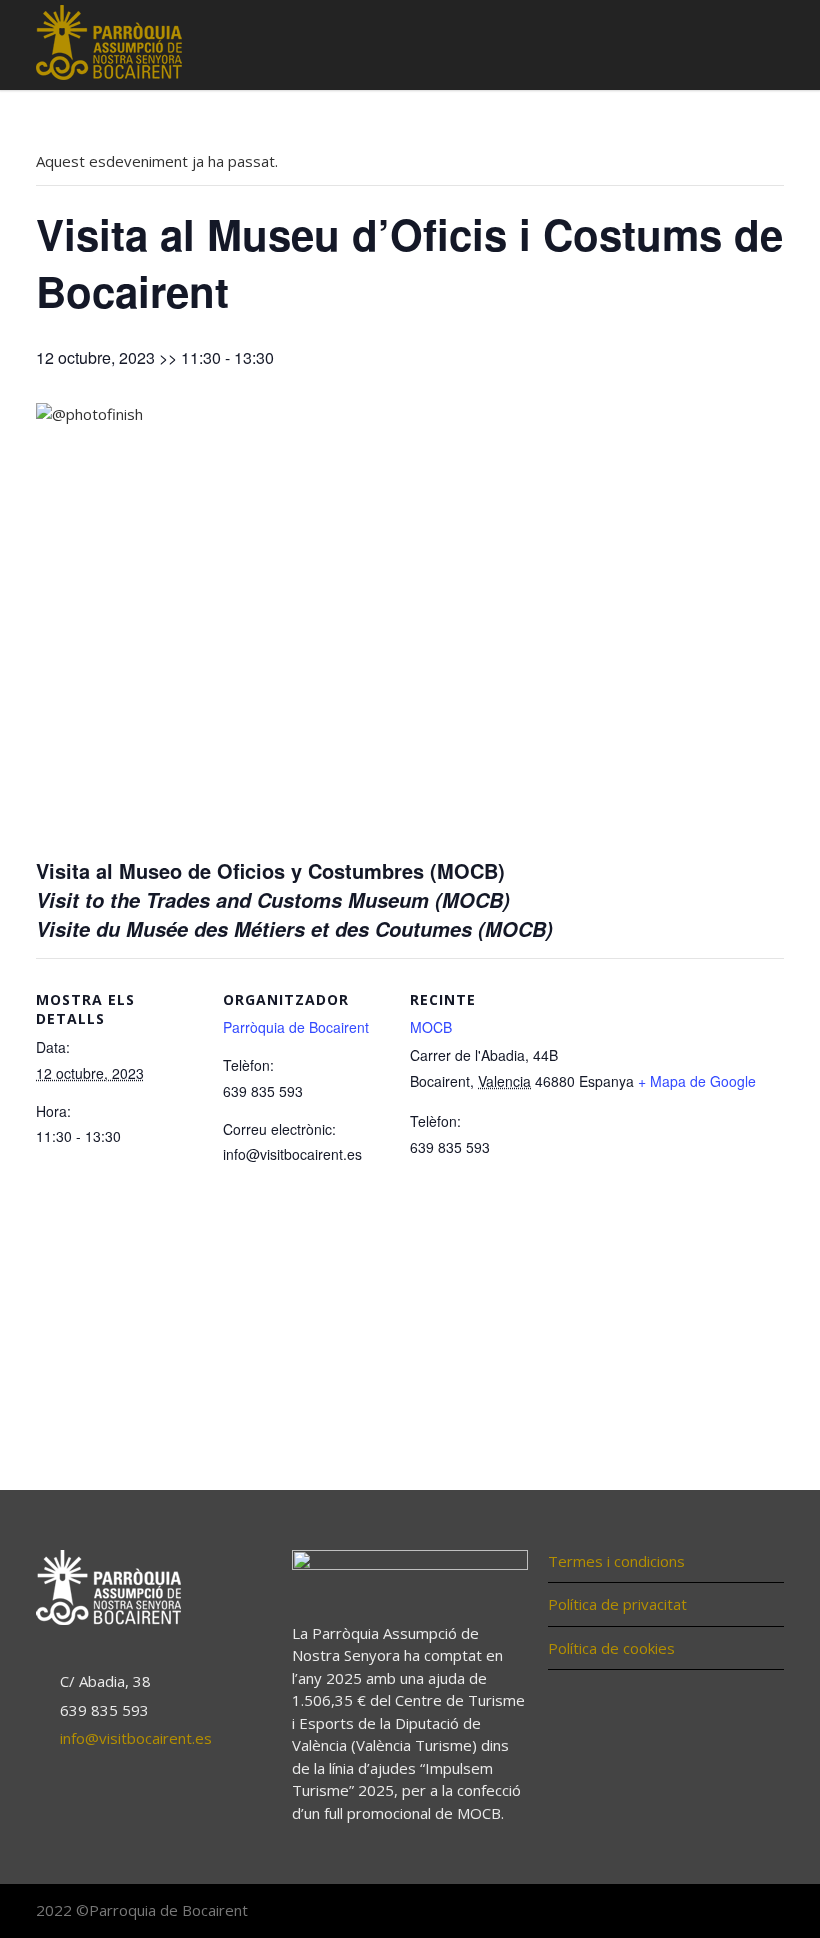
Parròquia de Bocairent (296, 1027)
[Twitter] (724, 1912)
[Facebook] (684, 1912)
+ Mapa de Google (697, 1081)
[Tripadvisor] (764, 1912)
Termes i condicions (616, 1561)
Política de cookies (611, 1648)
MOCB (431, 1027)
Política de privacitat (617, 1604)
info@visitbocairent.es (136, 1738)
